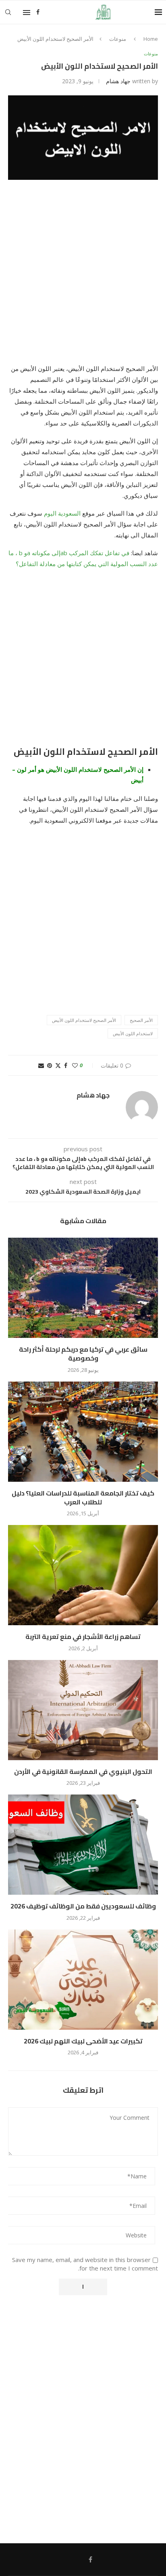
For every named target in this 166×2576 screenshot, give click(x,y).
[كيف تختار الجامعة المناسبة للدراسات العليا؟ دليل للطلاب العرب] (83, 1432)
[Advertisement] (83, 277)
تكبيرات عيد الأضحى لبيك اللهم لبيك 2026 (83, 2041)
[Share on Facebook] (66, 1065)
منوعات (118, 39)
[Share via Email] (41, 1065)
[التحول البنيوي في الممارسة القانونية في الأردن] (83, 1710)
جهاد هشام (118, 81)
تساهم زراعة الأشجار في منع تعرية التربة (83, 1637)
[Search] (8, 12)
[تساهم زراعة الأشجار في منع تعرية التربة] (83, 1575)
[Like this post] (75, 1065)
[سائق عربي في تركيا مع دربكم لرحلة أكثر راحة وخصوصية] (83, 1288)
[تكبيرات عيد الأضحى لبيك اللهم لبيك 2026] (83, 1980)
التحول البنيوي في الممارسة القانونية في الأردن (83, 1771)
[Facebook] (38, 12)
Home (151, 39)
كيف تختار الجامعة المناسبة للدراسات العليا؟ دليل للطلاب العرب (83, 1498)
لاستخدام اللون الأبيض (133, 1033)
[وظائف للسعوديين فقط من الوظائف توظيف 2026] (83, 1845)
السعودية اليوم (62, 513)
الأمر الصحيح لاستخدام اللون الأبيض (84, 1020)
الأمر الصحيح (141, 1020)
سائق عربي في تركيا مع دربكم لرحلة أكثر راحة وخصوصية (83, 1354)
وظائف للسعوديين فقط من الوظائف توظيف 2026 (83, 1906)
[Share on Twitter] (58, 1065)
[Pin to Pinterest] (50, 1065)
